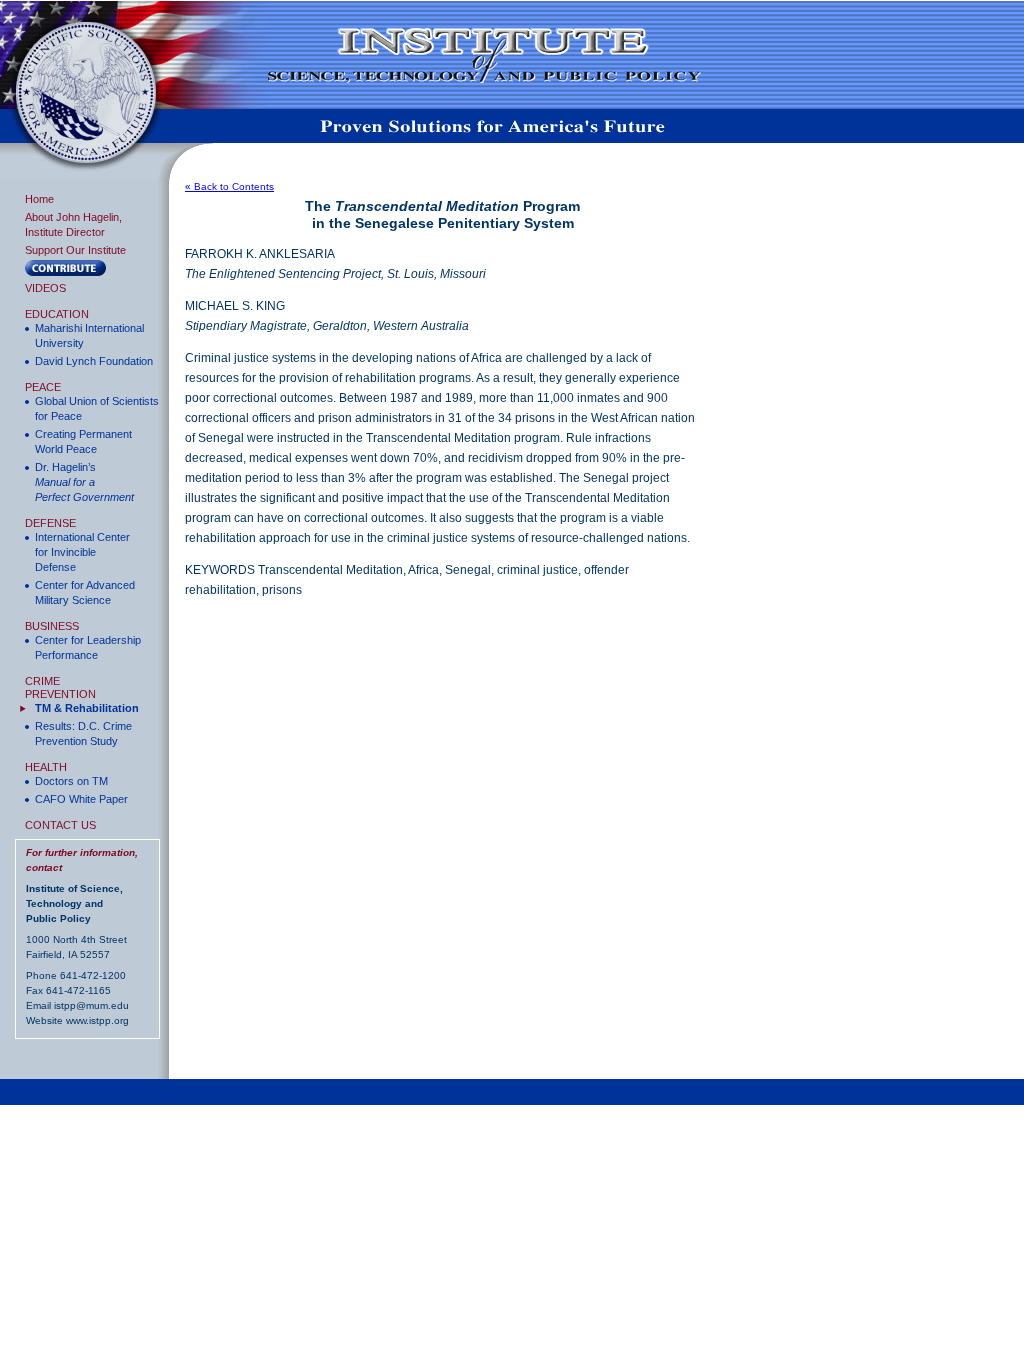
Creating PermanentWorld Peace (83, 441)
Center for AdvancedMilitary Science (85, 592)
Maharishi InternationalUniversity (89, 335)
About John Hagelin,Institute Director (73, 224)
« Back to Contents (229, 186)
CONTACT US (60, 825)
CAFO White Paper (81, 799)
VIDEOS (45, 288)
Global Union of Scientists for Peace (97, 408)
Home (39, 199)
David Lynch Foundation (94, 361)
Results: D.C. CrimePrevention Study (83, 733)
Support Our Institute (75, 250)
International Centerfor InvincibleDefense (82, 552)
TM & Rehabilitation (87, 708)
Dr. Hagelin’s (84, 482)
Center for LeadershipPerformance (88, 647)
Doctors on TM (71, 781)
